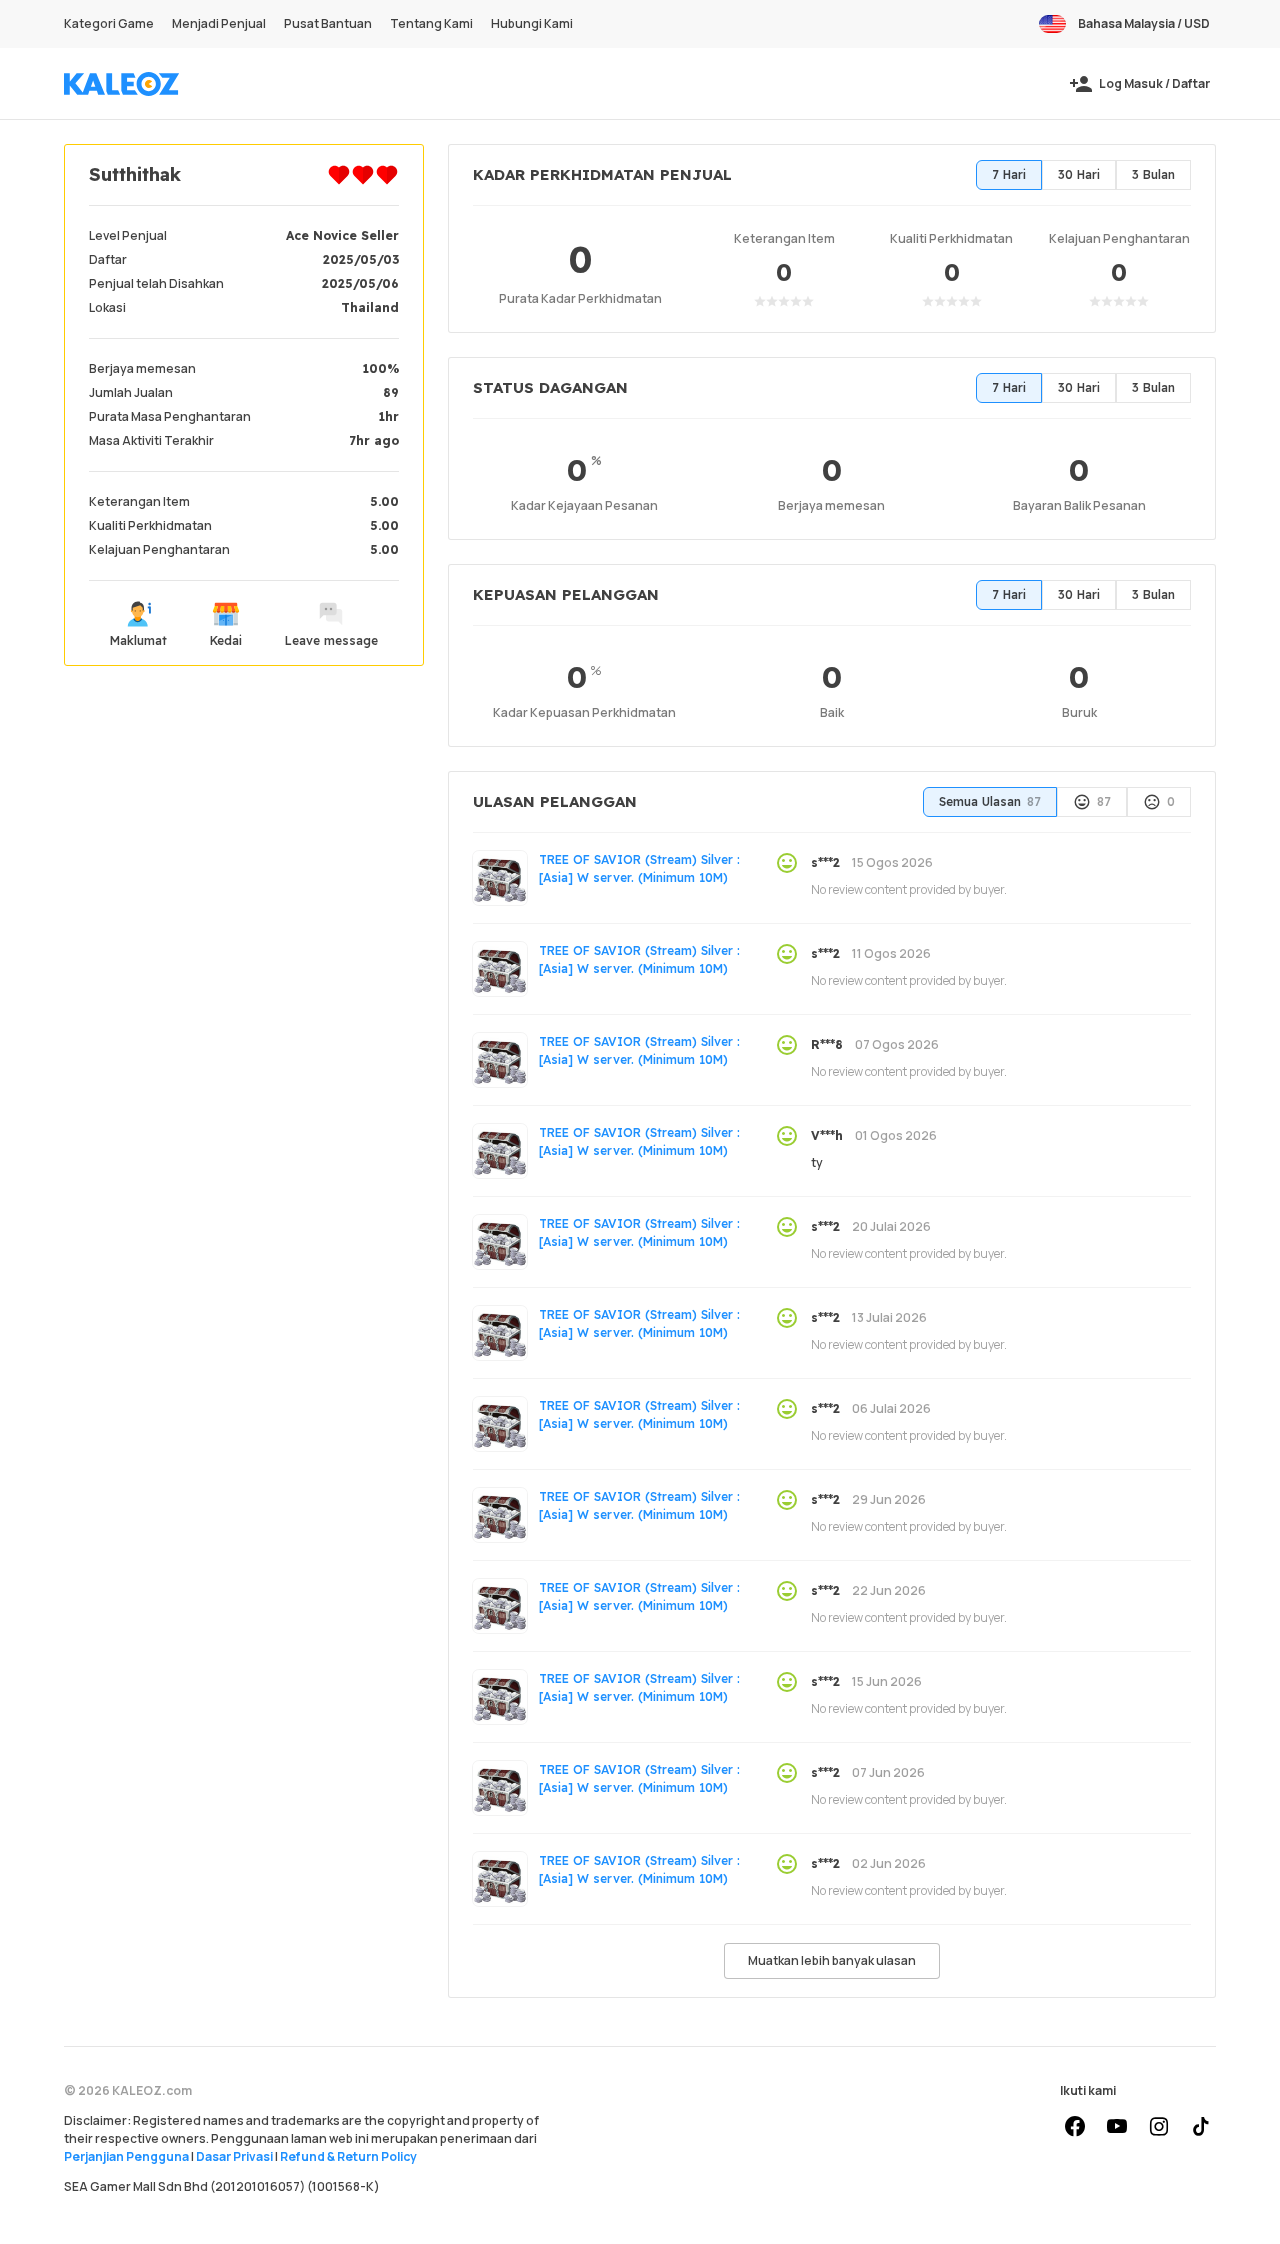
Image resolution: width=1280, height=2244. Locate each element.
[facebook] (1075, 2127)
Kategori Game (109, 23)
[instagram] (1159, 2127)
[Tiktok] (1201, 2127)
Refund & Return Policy (348, 2156)
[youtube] (1117, 2127)
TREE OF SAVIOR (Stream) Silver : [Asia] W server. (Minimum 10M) (639, 868)
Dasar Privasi (234, 2156)
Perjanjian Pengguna (126, 2156)
